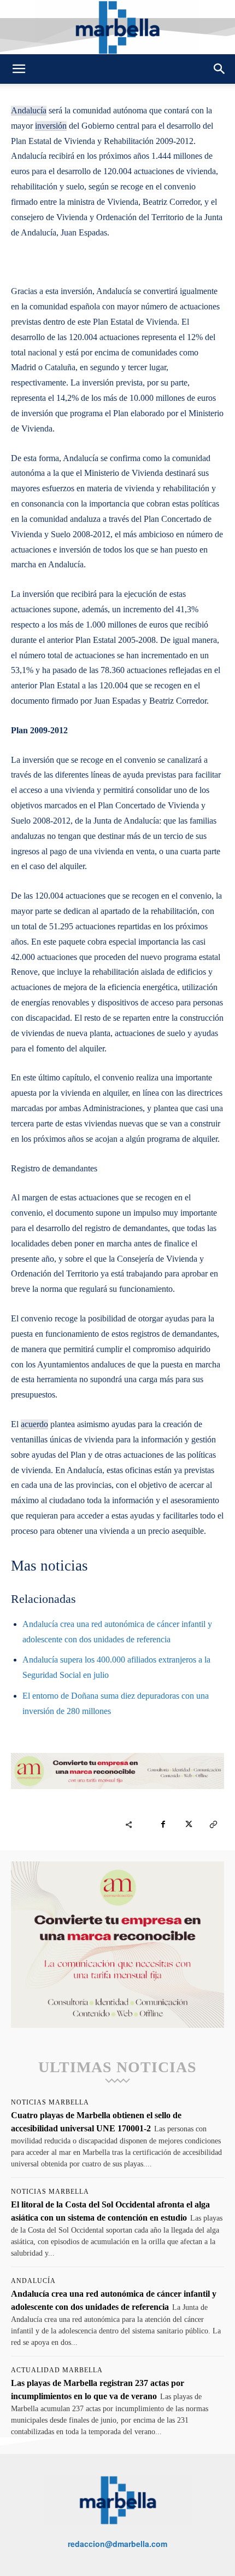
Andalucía (29, 110)
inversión (51, 126)
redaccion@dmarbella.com (117, 2544)
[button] (19, 69)
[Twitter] (188, 1825)
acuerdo (34, 1424)
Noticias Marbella (50, 2102)
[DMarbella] (117, 27)
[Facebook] (163, 1825)
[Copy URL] (213, 1825)
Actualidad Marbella (57, 2370)
